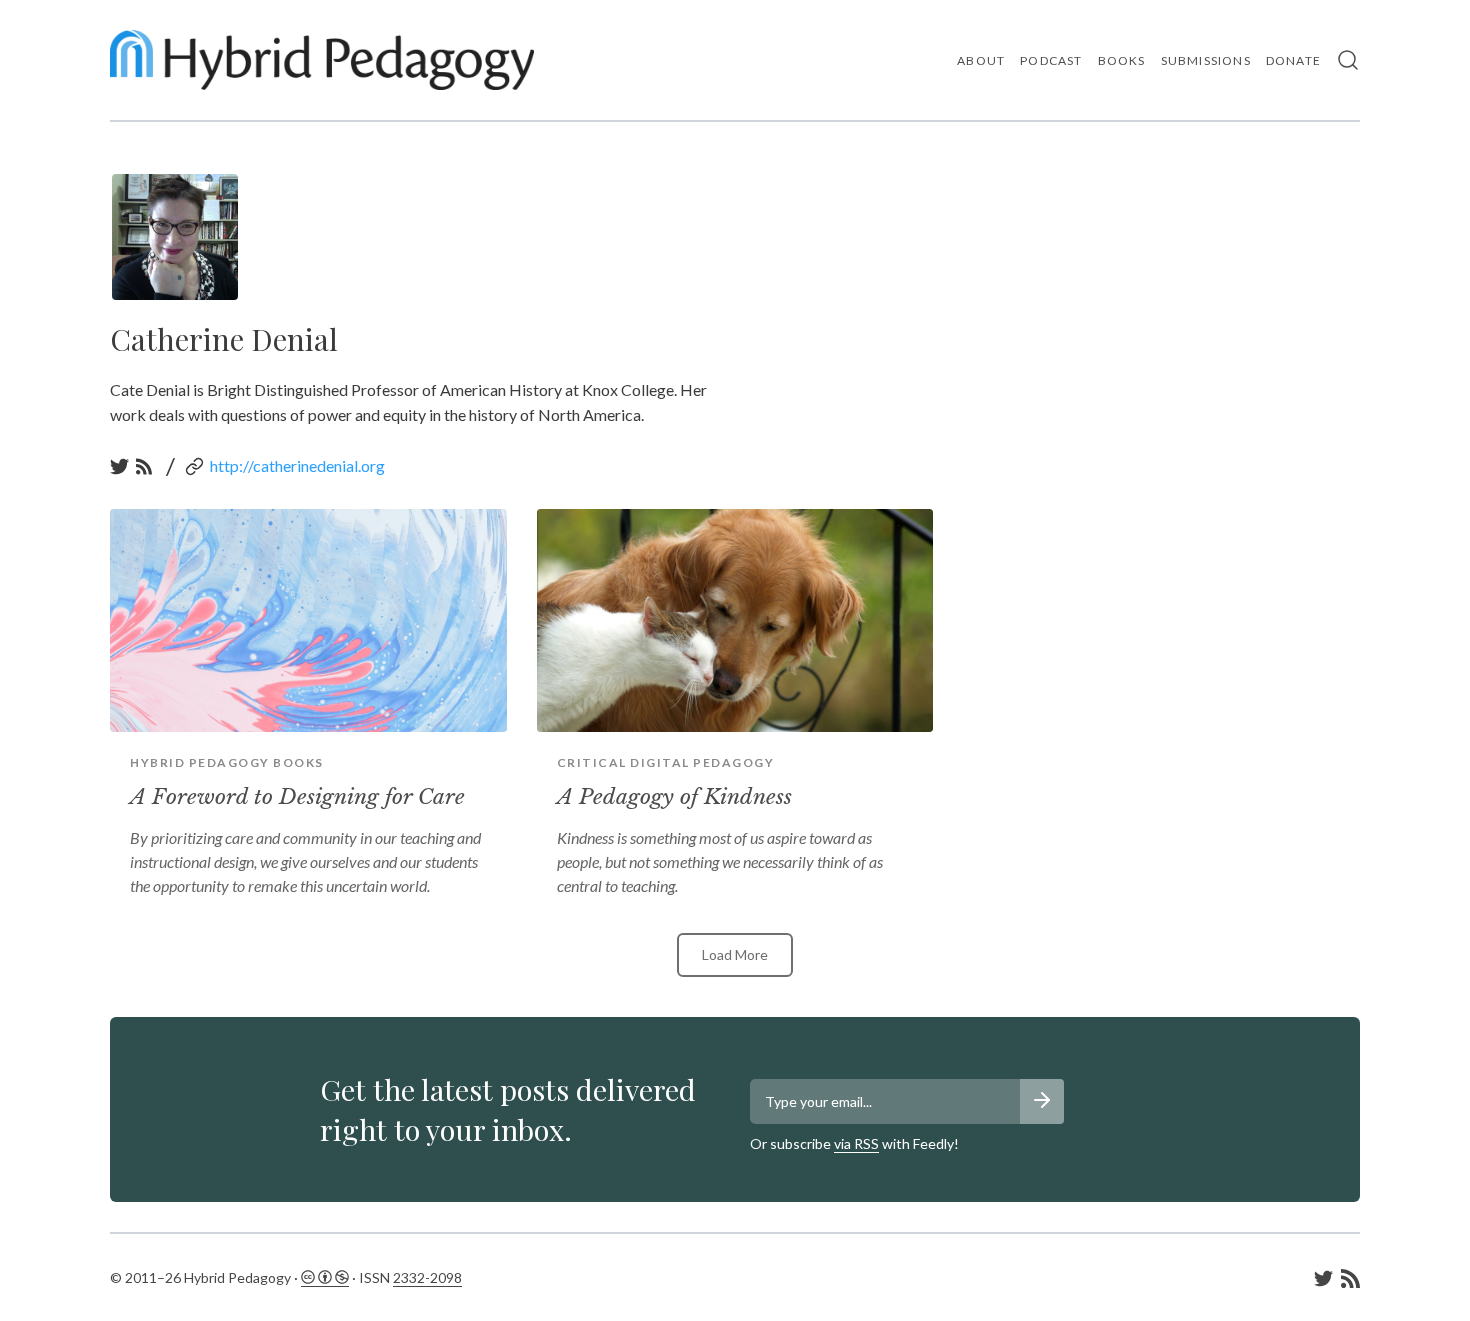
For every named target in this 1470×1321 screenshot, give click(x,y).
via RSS (856, 1143)
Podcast (1051, 60)
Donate (1293, 60)
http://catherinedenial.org (297, 465)
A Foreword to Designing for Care (297, 797)
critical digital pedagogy (666, 762)
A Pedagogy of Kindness (674, 797)
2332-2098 (427, 1277)
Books (1122, 60)
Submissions (1206, 60)
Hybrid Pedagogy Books (227, 762)
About (981, 60)
